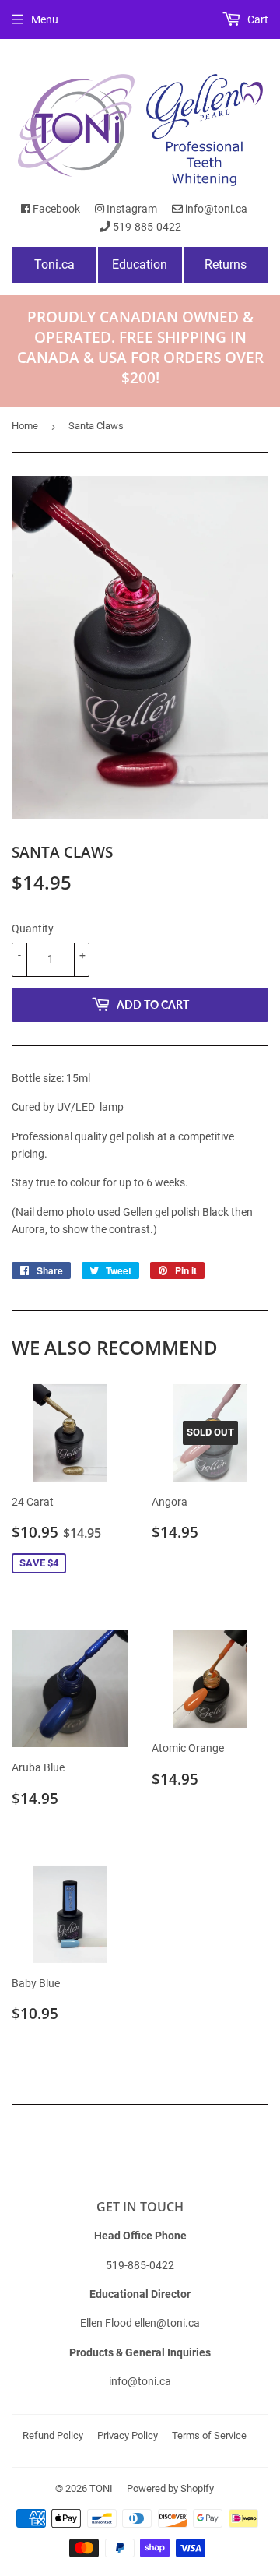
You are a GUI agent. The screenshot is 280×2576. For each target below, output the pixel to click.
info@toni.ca (215, 209)
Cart (257, 19)
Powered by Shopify (170, 2488)
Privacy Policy (128, 2435)
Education (140, 264)
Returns (226, 264)
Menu (45, 19)
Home (25, 426)
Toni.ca (54, 264)
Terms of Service (209, 2435)
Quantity (33, 929)
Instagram (131, 209)
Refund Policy (53, 2435)
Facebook (55, 209)
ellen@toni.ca (167, 2323)
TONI (101, 2488)
